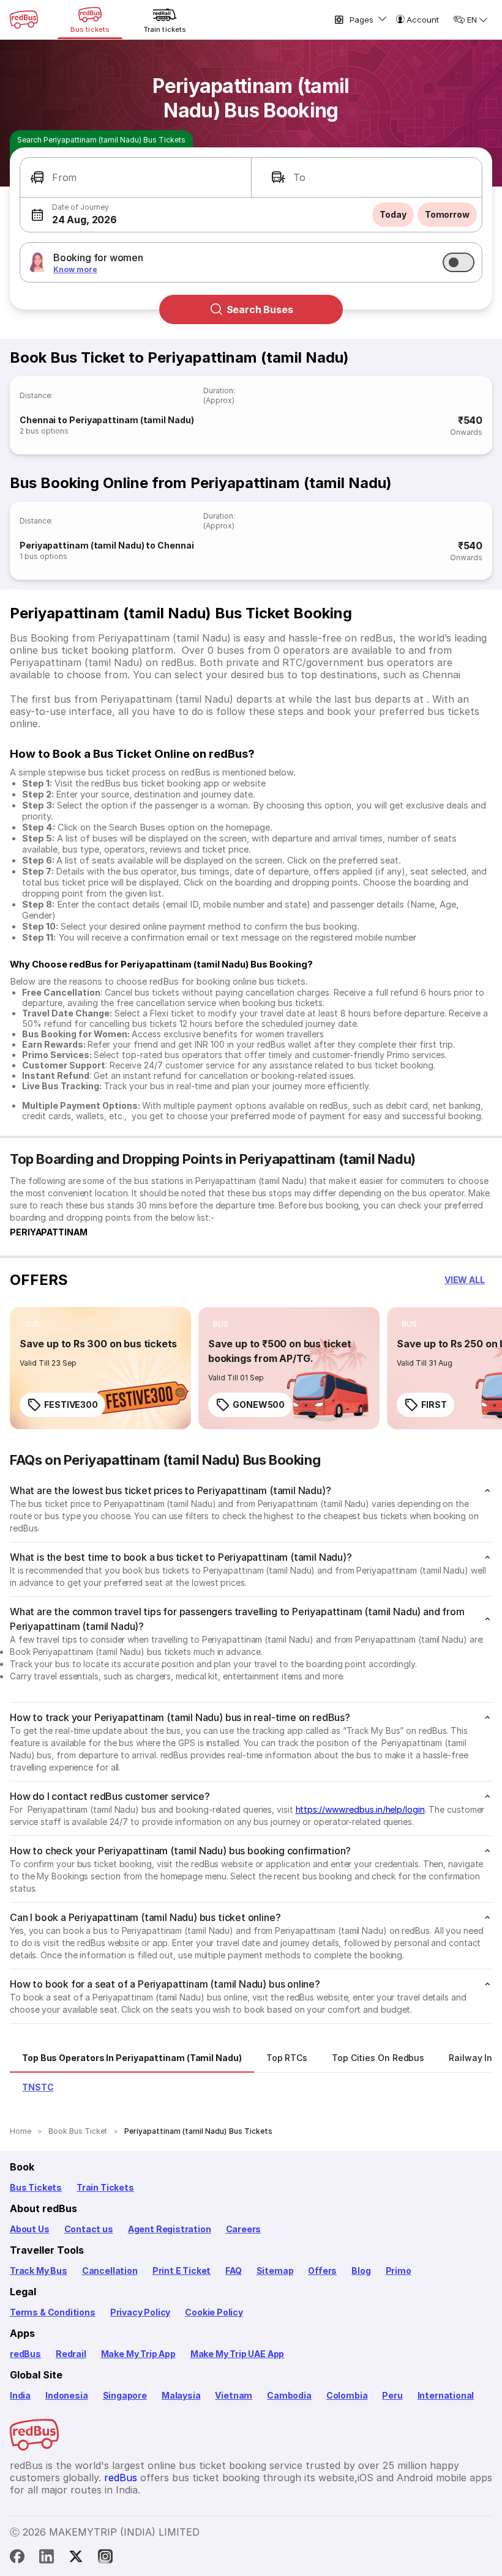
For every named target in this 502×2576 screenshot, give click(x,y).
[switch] (459, 262)
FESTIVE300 (71, 1405)
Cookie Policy (214, 2312)
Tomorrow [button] (447, 214)
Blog (361, 2271)
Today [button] (393, 214)
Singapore (125, 2395)
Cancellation (110, 2271)
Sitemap (275, 2271)
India (20, 2395)
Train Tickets (105, 2187)
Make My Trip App (138, 2354)
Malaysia (181, 2395)
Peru (392, 2395)
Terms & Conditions (53, 2312)
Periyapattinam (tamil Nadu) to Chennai (107, 545)
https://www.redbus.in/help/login (360, 1809)
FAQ (233, 2271)
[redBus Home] (24, 20)
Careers (244, 2229)
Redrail (71, 2354)
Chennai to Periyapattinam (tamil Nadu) (107, 420)
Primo (399, 2271)
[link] (100, 1368)
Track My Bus (39, 2271)
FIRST (434, 1405)
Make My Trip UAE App (237, 2354)
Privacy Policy (140, 2312)
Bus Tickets (36, 2187)
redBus (25, 2354)
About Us (30, 2229)
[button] (136, 178)
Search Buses (260, 309)
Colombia (347, 2395)
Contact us (89, 2229)
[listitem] (32, 1324)
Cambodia (289, 2395)
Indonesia (66, 2395)
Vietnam (234, 2395)
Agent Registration (170, 2229)
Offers (322, 2271)
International (446, 2395)
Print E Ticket (182, 2271)
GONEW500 (259, 1405)
